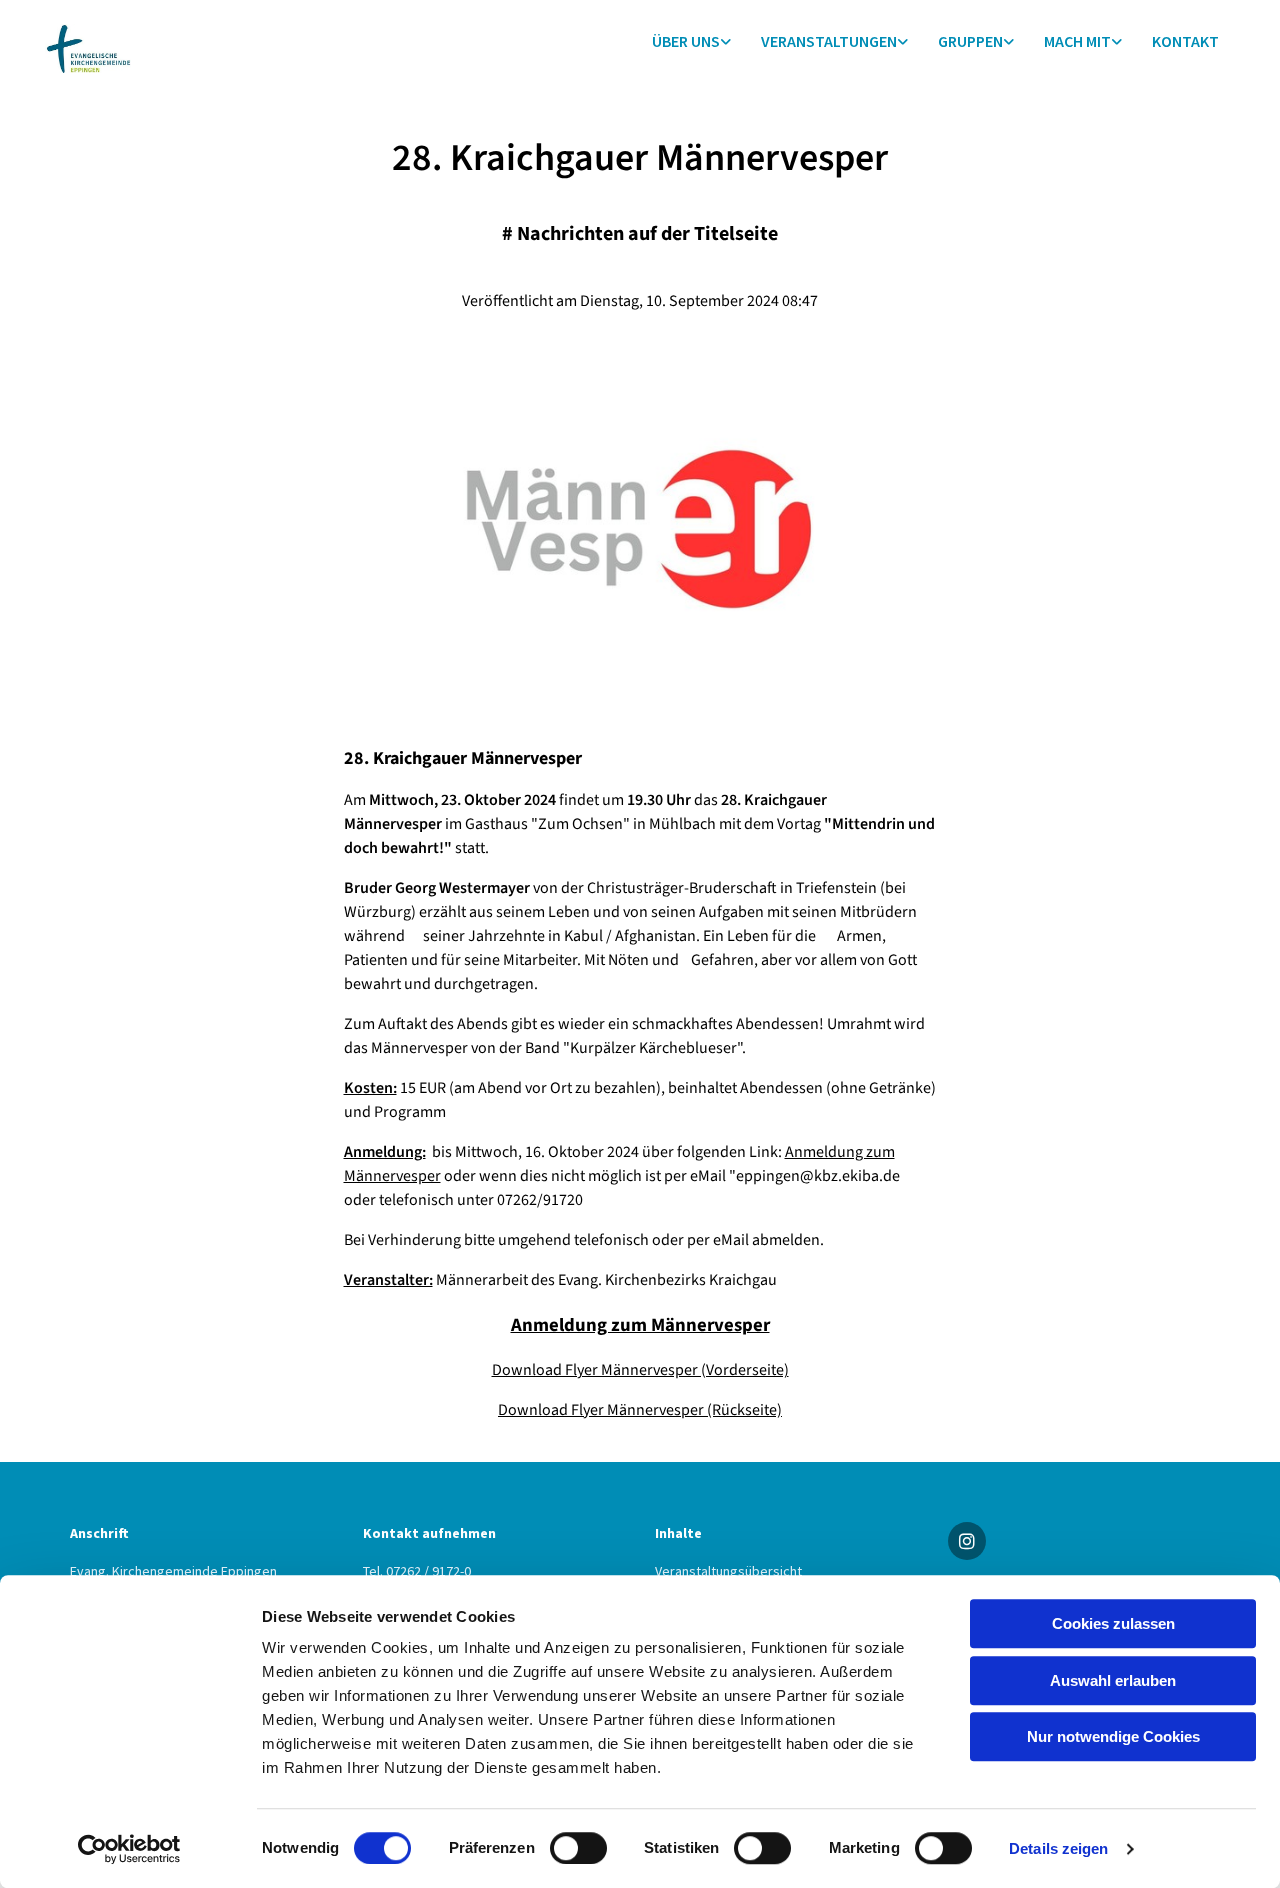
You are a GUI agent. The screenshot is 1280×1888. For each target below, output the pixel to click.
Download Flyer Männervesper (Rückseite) (640, 1410)
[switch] (578, 1848)
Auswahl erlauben (1113, 1680)
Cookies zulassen (1113, 1623)
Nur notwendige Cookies (1113, 1736)
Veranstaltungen (829, 41)
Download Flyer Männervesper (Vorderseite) (640, 1370)
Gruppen (970, 41)
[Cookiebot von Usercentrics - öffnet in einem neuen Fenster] (129, 1849)
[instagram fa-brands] (967, 1541)
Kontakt (1185, 41)
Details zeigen (1058, 1848)
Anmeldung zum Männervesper (640, 1325)
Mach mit (1077, 41)
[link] (691, 41)
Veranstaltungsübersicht (728, 1571)
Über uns (686, 41)
